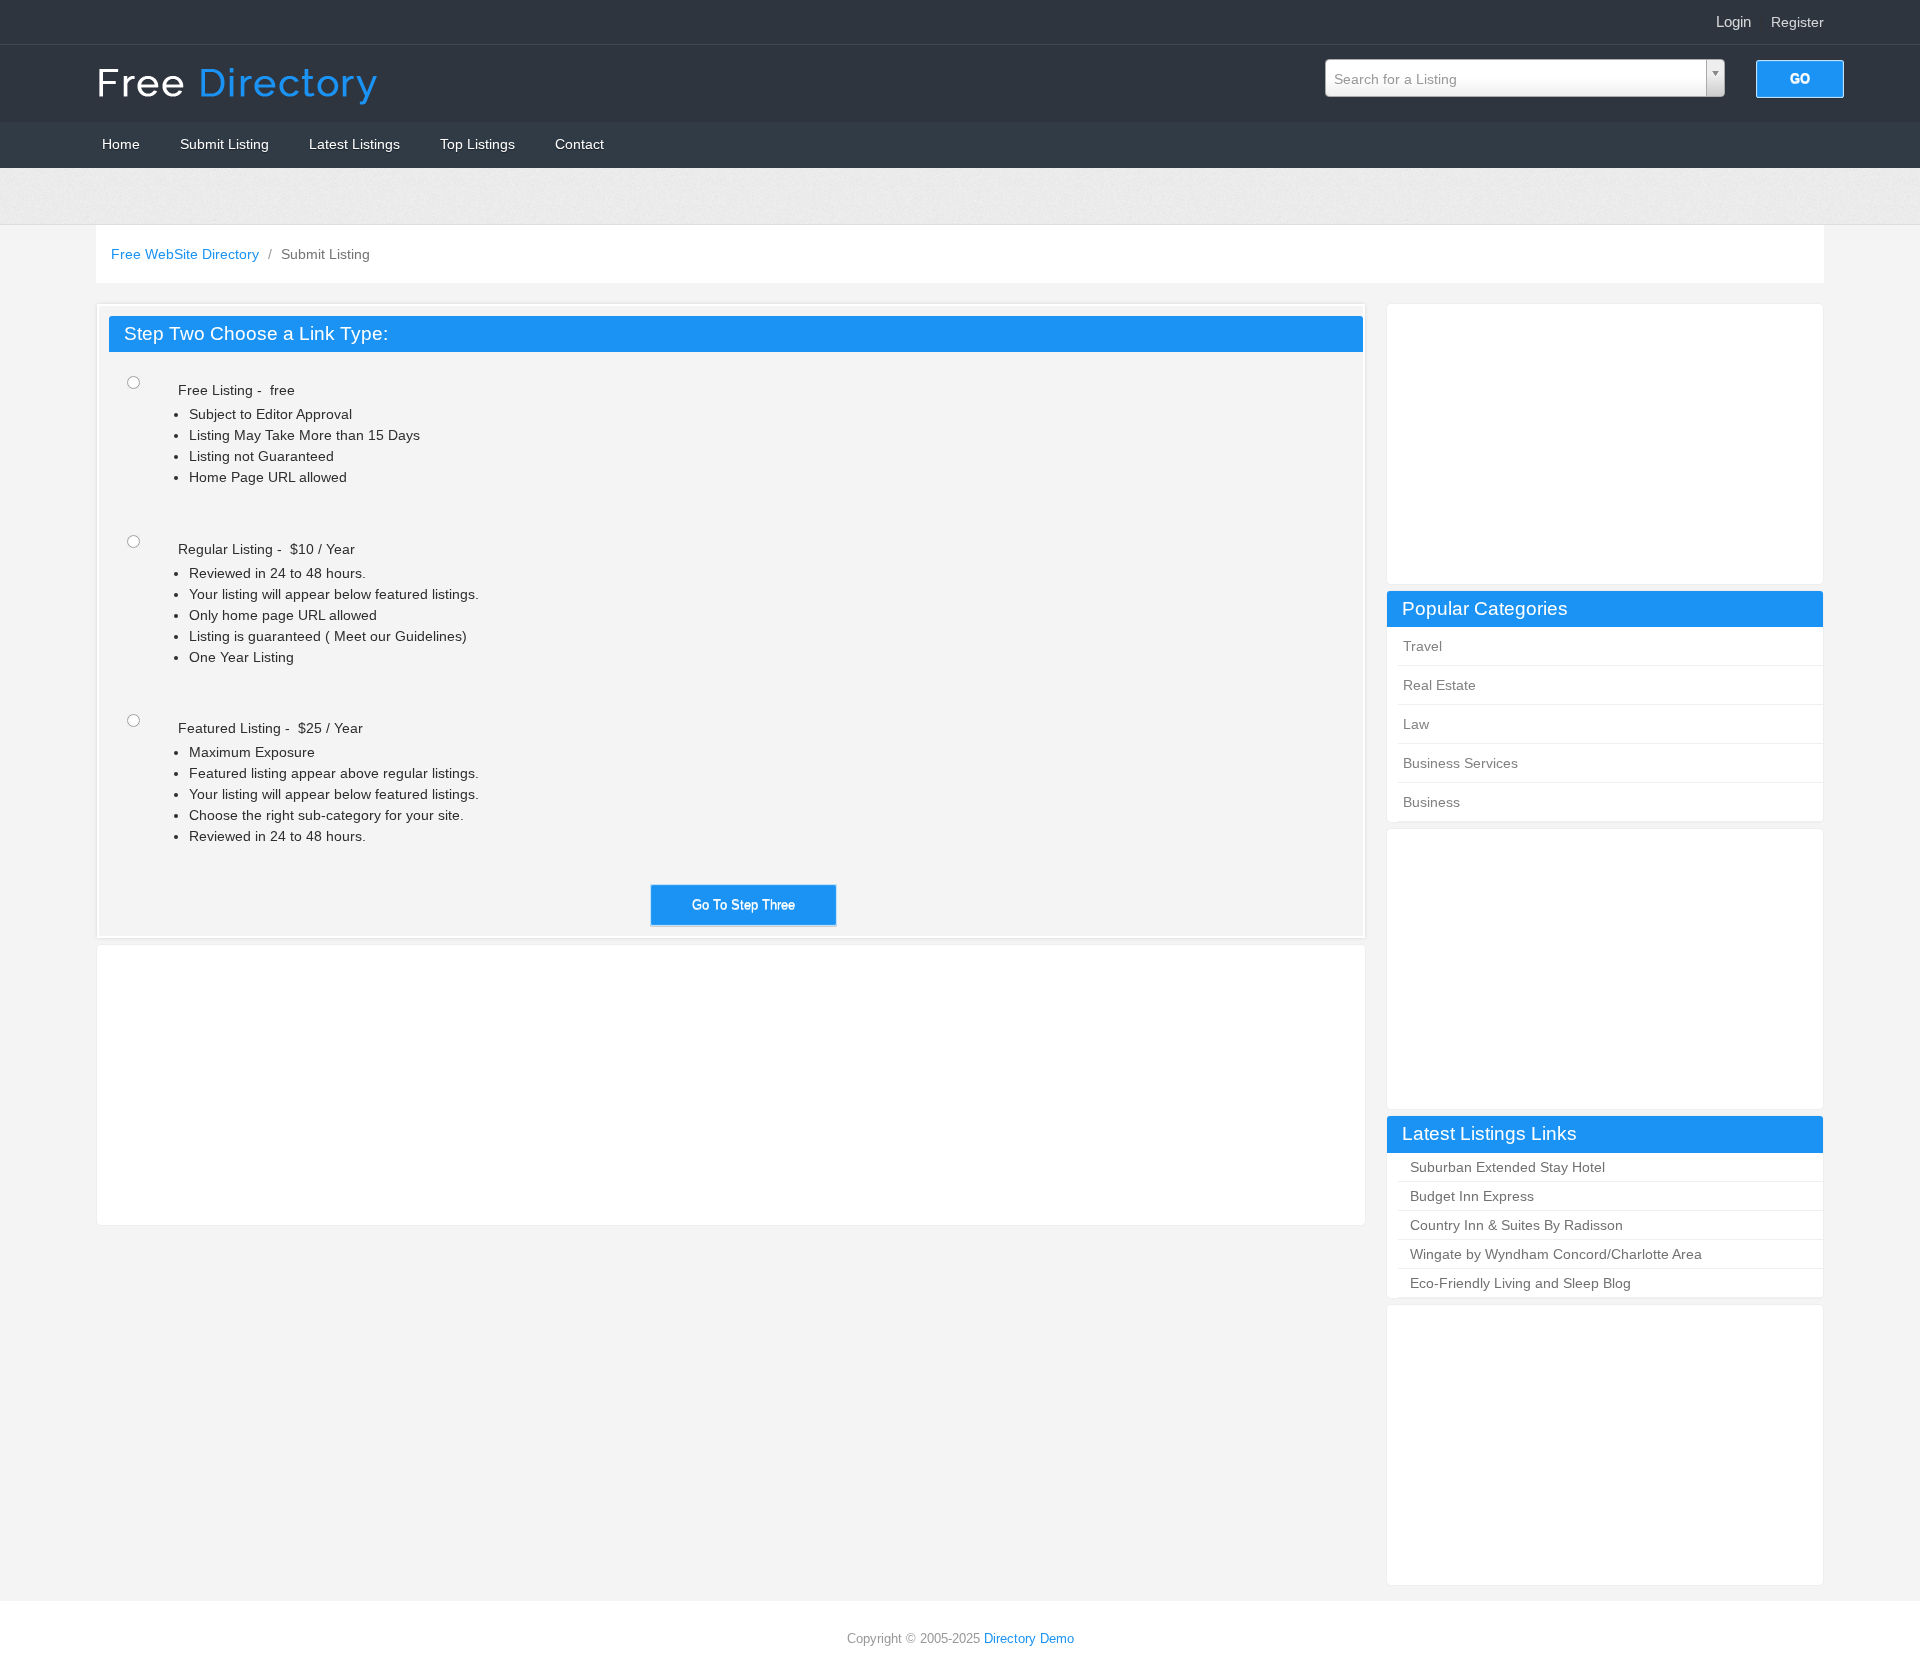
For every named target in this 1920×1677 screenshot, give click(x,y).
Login (1733, 21)
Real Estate (1439, 685)
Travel (1422, 646)
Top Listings (477, 144)
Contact (579, 144)
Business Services (1460, 763)
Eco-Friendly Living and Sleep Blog (1520, 1283)
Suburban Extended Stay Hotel (1507, 1167)
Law (1416, 724)
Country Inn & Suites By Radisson (1516, 1225)
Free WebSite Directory (187, 254)
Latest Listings (354, 144)
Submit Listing (224, 144)
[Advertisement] (1605, 444)
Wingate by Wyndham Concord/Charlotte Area (1556, 1254)
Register (1797, 22)
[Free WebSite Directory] (240, 82)
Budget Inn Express (1472, 1196)
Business (1431, 802)
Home (121, 144)
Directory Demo (1029, 1638)
